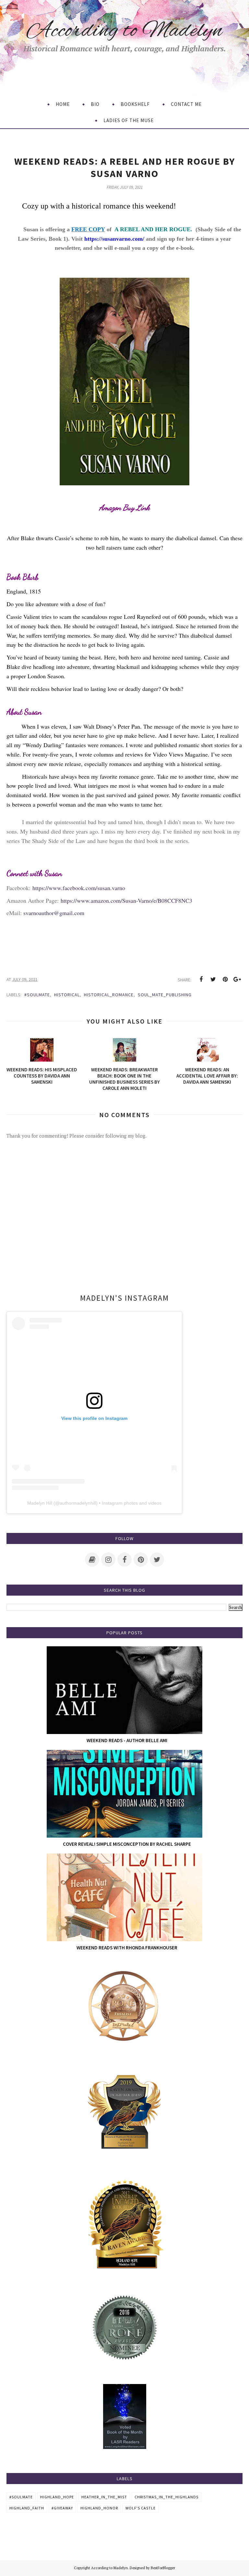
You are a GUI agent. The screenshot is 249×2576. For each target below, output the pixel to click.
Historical (67, 995)
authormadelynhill (78, 1503)
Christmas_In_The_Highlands (166, 2497)
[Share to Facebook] (201, 979)
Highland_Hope (57, 2497)
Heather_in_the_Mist (104, 2497)
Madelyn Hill (40, 1503)
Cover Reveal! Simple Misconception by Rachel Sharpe (127, 1844)
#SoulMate (37, 995)
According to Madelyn (125, 31)
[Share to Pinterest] (225, 979)
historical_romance (109, 995)
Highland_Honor (99, 2508)
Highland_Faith (27, 2508)
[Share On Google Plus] (237, 979)
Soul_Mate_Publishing (165, 995)
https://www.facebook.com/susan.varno (79, 888)
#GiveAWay (62, 2508)
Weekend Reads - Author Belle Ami (127, 1740)
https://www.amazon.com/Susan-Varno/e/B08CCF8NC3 (126, 900)
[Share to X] (213, 979)
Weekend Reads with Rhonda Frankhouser (127, 1948)
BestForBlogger (163, 2568)
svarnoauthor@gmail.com (54, 913)
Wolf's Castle (141, 2508)
